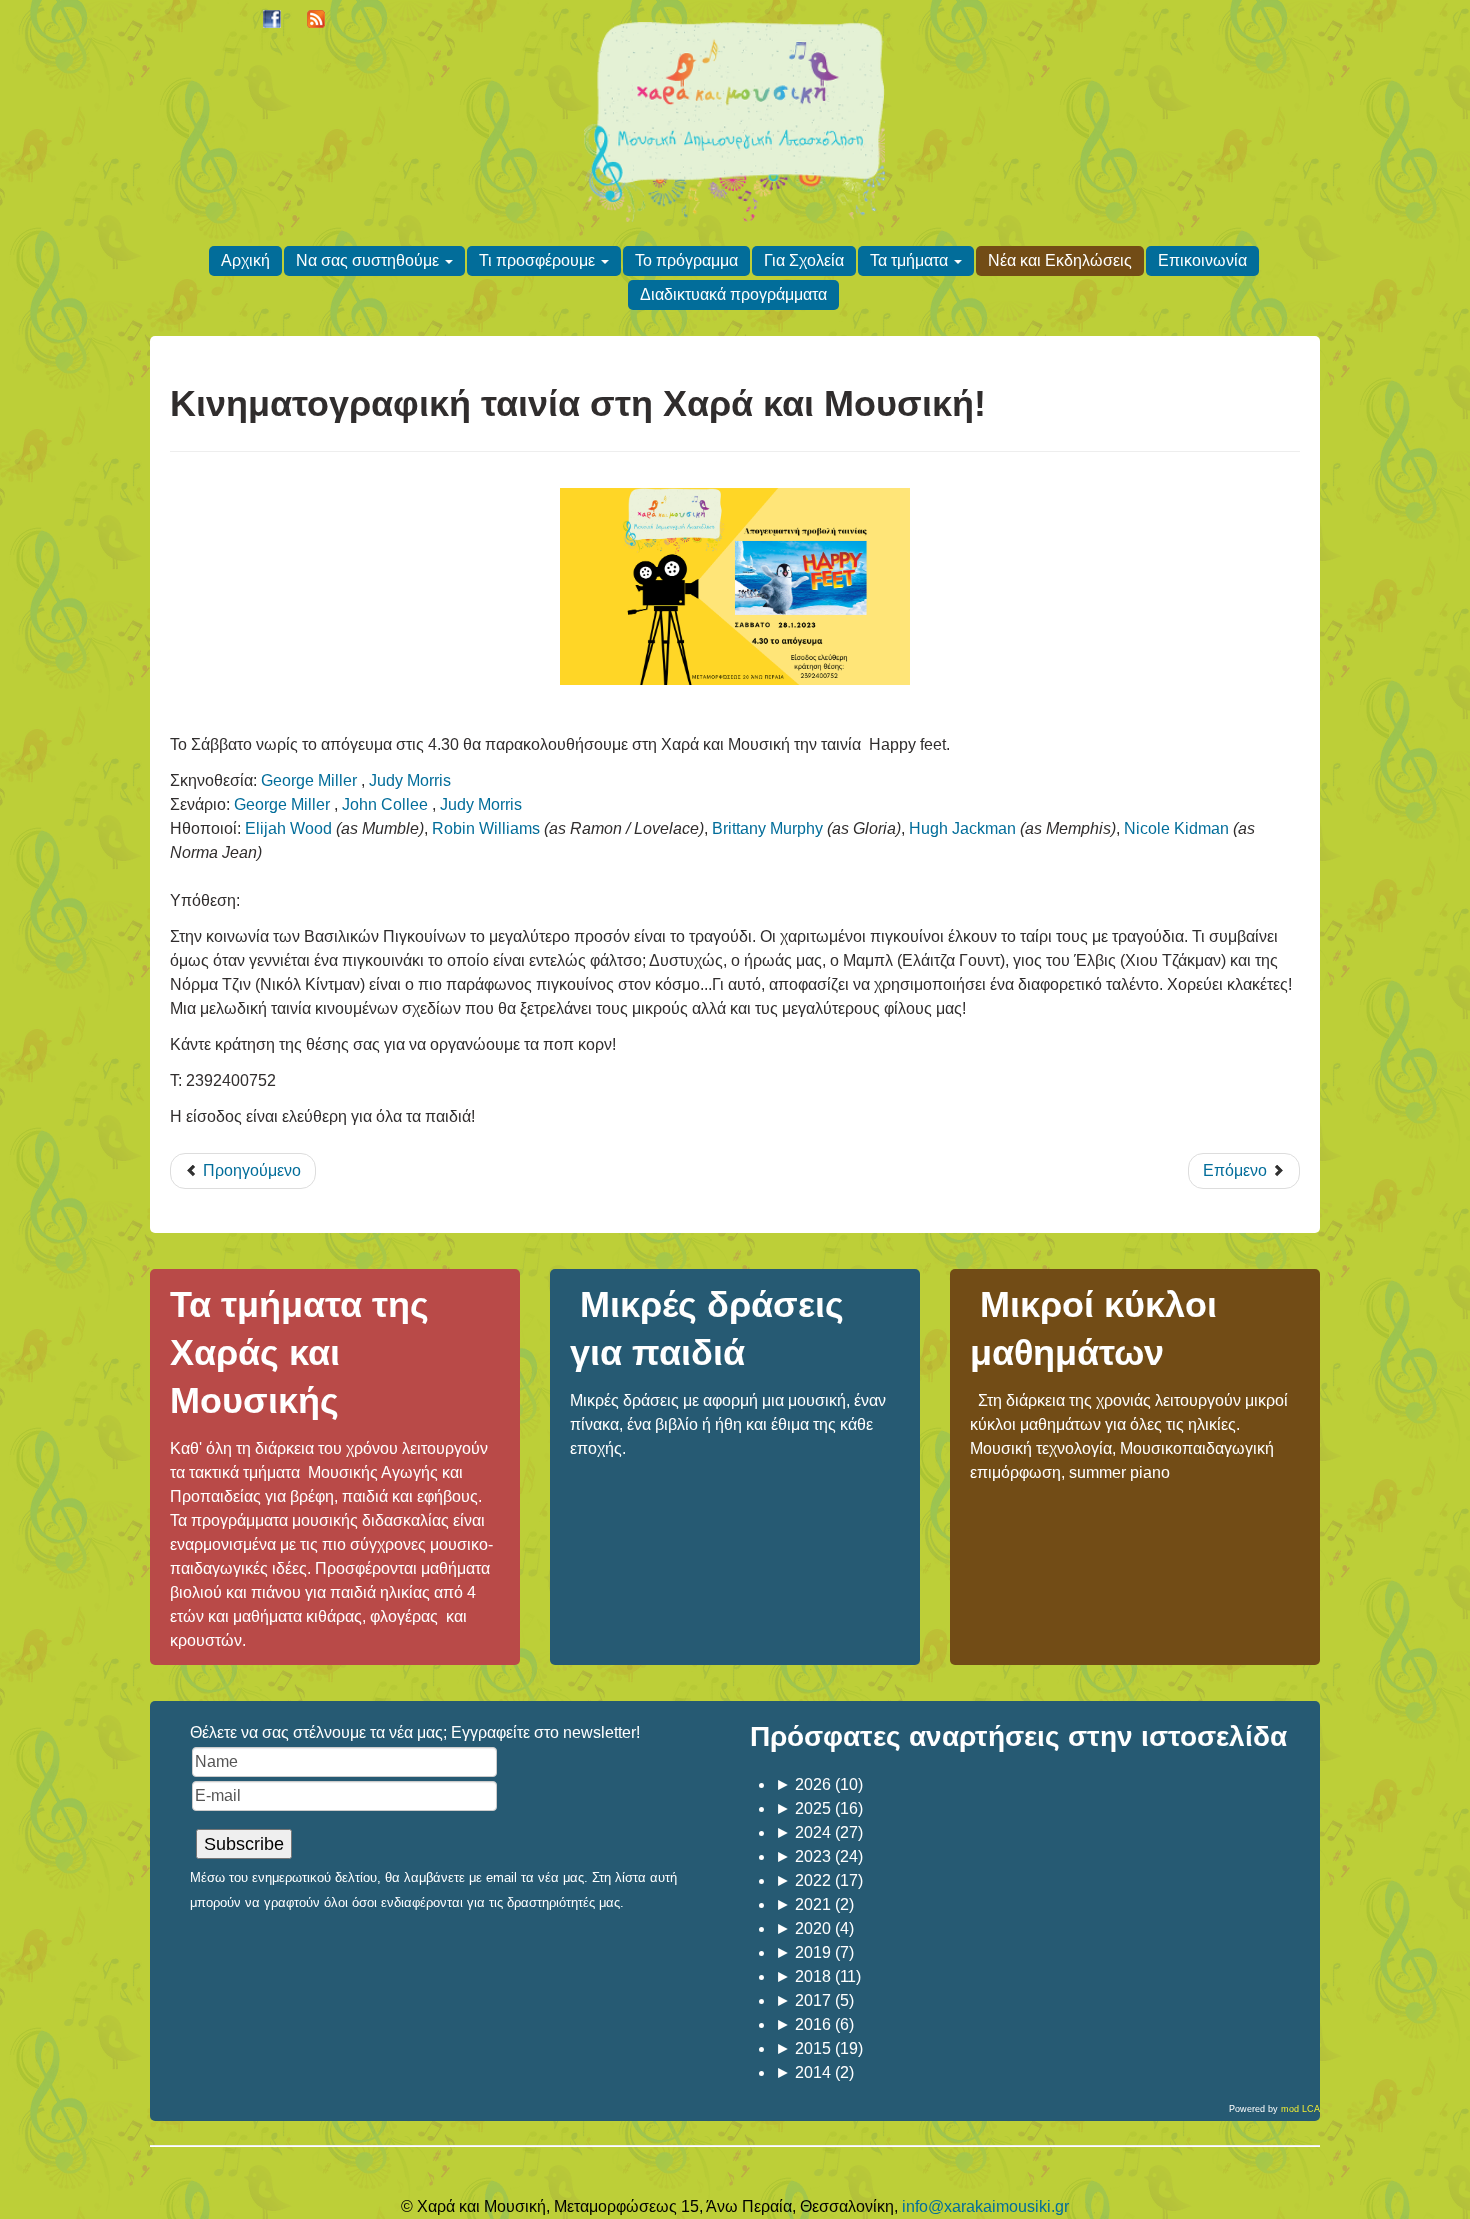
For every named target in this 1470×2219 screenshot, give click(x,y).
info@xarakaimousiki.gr (985, 2206)
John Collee (385, 804)
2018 (803, 1976)
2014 (803, 2072)
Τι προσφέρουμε (537, 260)
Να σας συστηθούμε (367, 260)
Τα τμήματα (909, 260)
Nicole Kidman (1176, 828)
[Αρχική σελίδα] (734, 118)
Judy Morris (410, 780)
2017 (803, 2000)
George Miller (309, 780)
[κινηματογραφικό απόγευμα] (735, 586)
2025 (803, 1808)
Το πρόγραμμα (686, 260)
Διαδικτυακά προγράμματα (733, 294)
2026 (803, 1784)
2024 (803, 1832)
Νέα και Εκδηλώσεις (1060, 260)
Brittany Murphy (767, 828)
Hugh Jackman (962, 828)
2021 (803, 1904)
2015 (803, 2048)
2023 (803, 1856)
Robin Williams (486, 828)
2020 (803, 1928)
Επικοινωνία (1202, 260)
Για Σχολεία (804, 260)
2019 (803, 1952)
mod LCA (1300, 2109)
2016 (803, 2024)
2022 (803, 1880)
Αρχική (245, 260)
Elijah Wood (288, 828)
